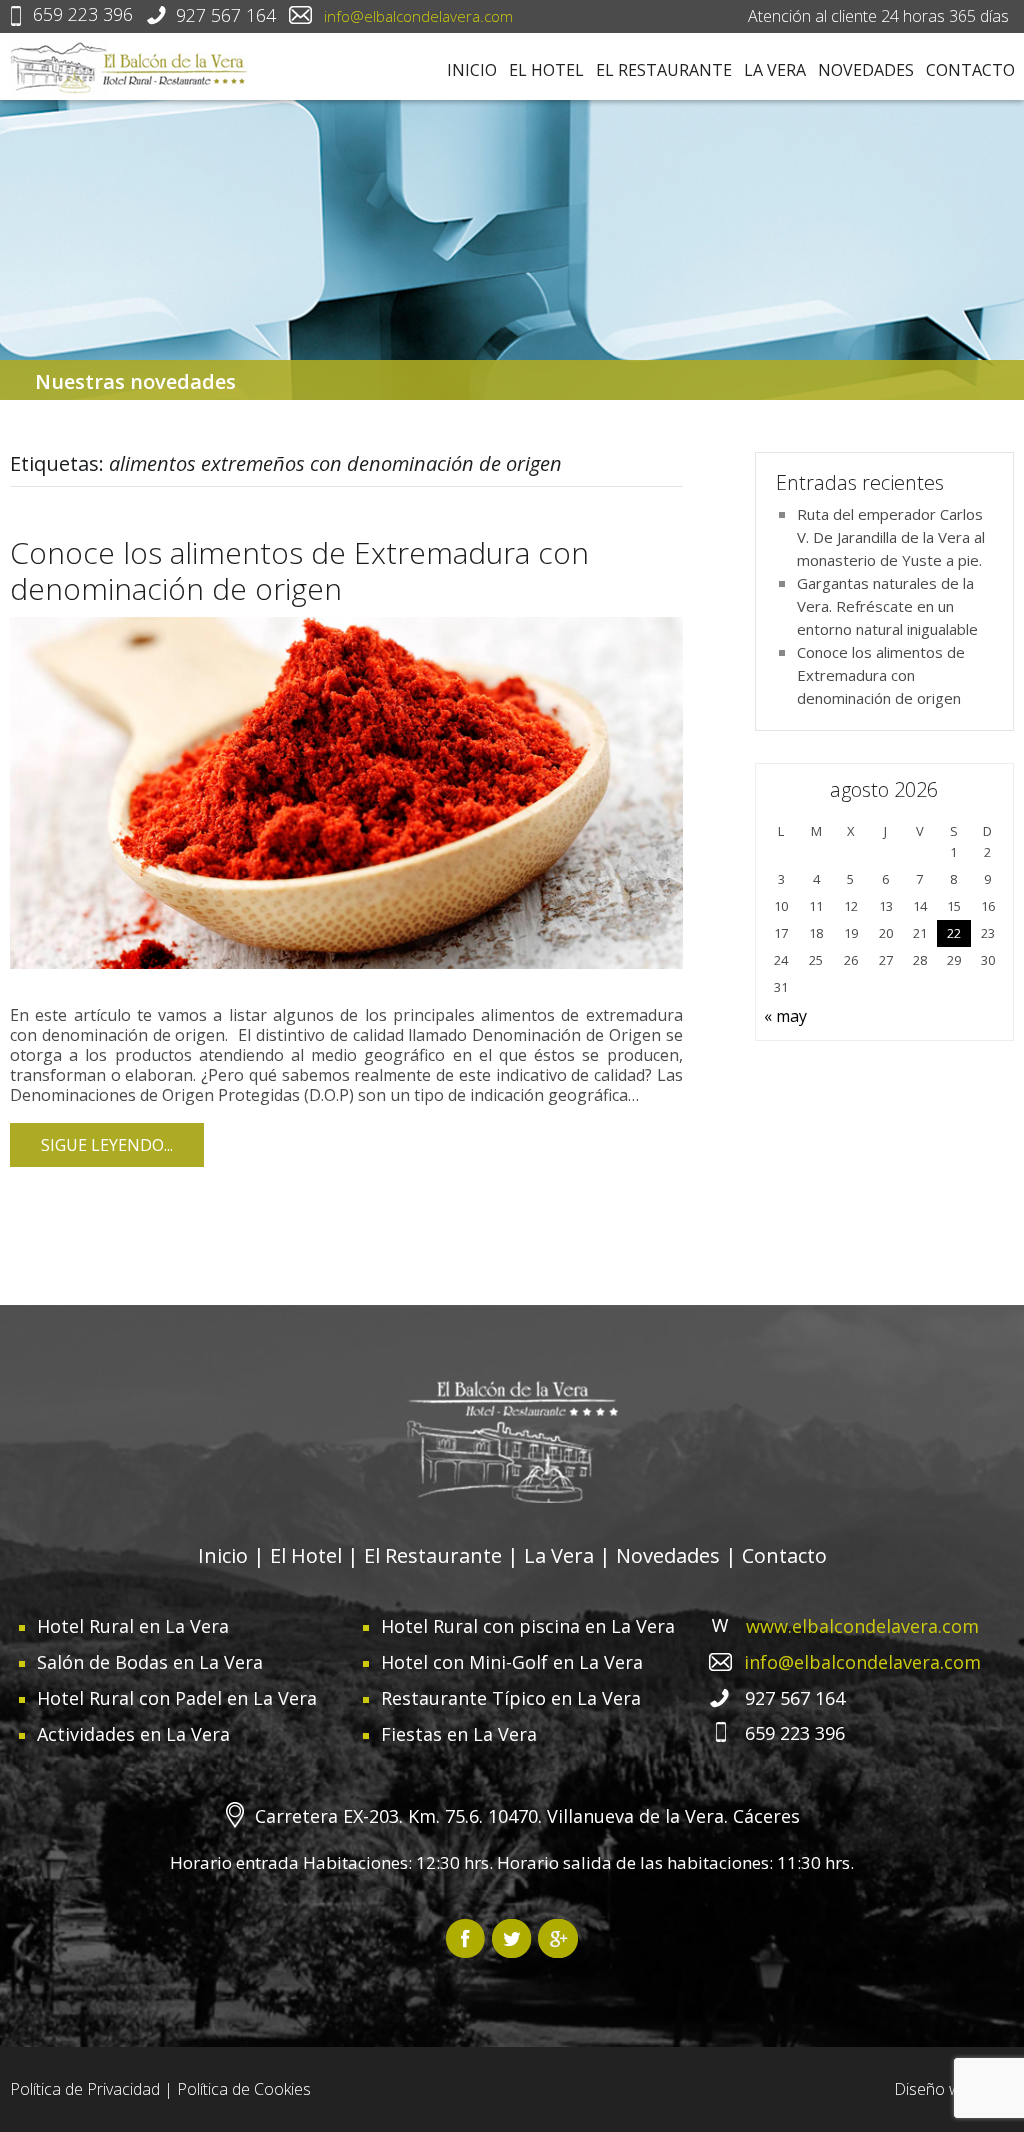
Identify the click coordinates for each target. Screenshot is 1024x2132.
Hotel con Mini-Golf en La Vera (512, 1662)
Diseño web (936, 2089)
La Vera (775, 70)
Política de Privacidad (85, 2089)
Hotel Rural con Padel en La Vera (177, 1698)
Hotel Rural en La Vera (133, 1626)
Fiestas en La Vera (459, 1734)
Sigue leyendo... (107, 1145)
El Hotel (546, 70)
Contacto (970, 70)
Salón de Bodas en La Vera (150, 1662)
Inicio (472, 70)
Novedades (866, 70)
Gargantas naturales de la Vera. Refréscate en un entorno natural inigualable (887, 606)
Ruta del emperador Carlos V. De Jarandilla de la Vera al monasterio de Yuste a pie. (891, 537)
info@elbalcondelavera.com (418, 16)
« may (785, 1016)
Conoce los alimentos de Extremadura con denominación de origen (299, 570)
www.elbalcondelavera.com (862, 1626)
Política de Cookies (244, 2089)
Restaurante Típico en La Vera (511, 1698)
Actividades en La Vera (133, 1734)
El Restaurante (664, 70)
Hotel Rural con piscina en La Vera (528, 1626)
